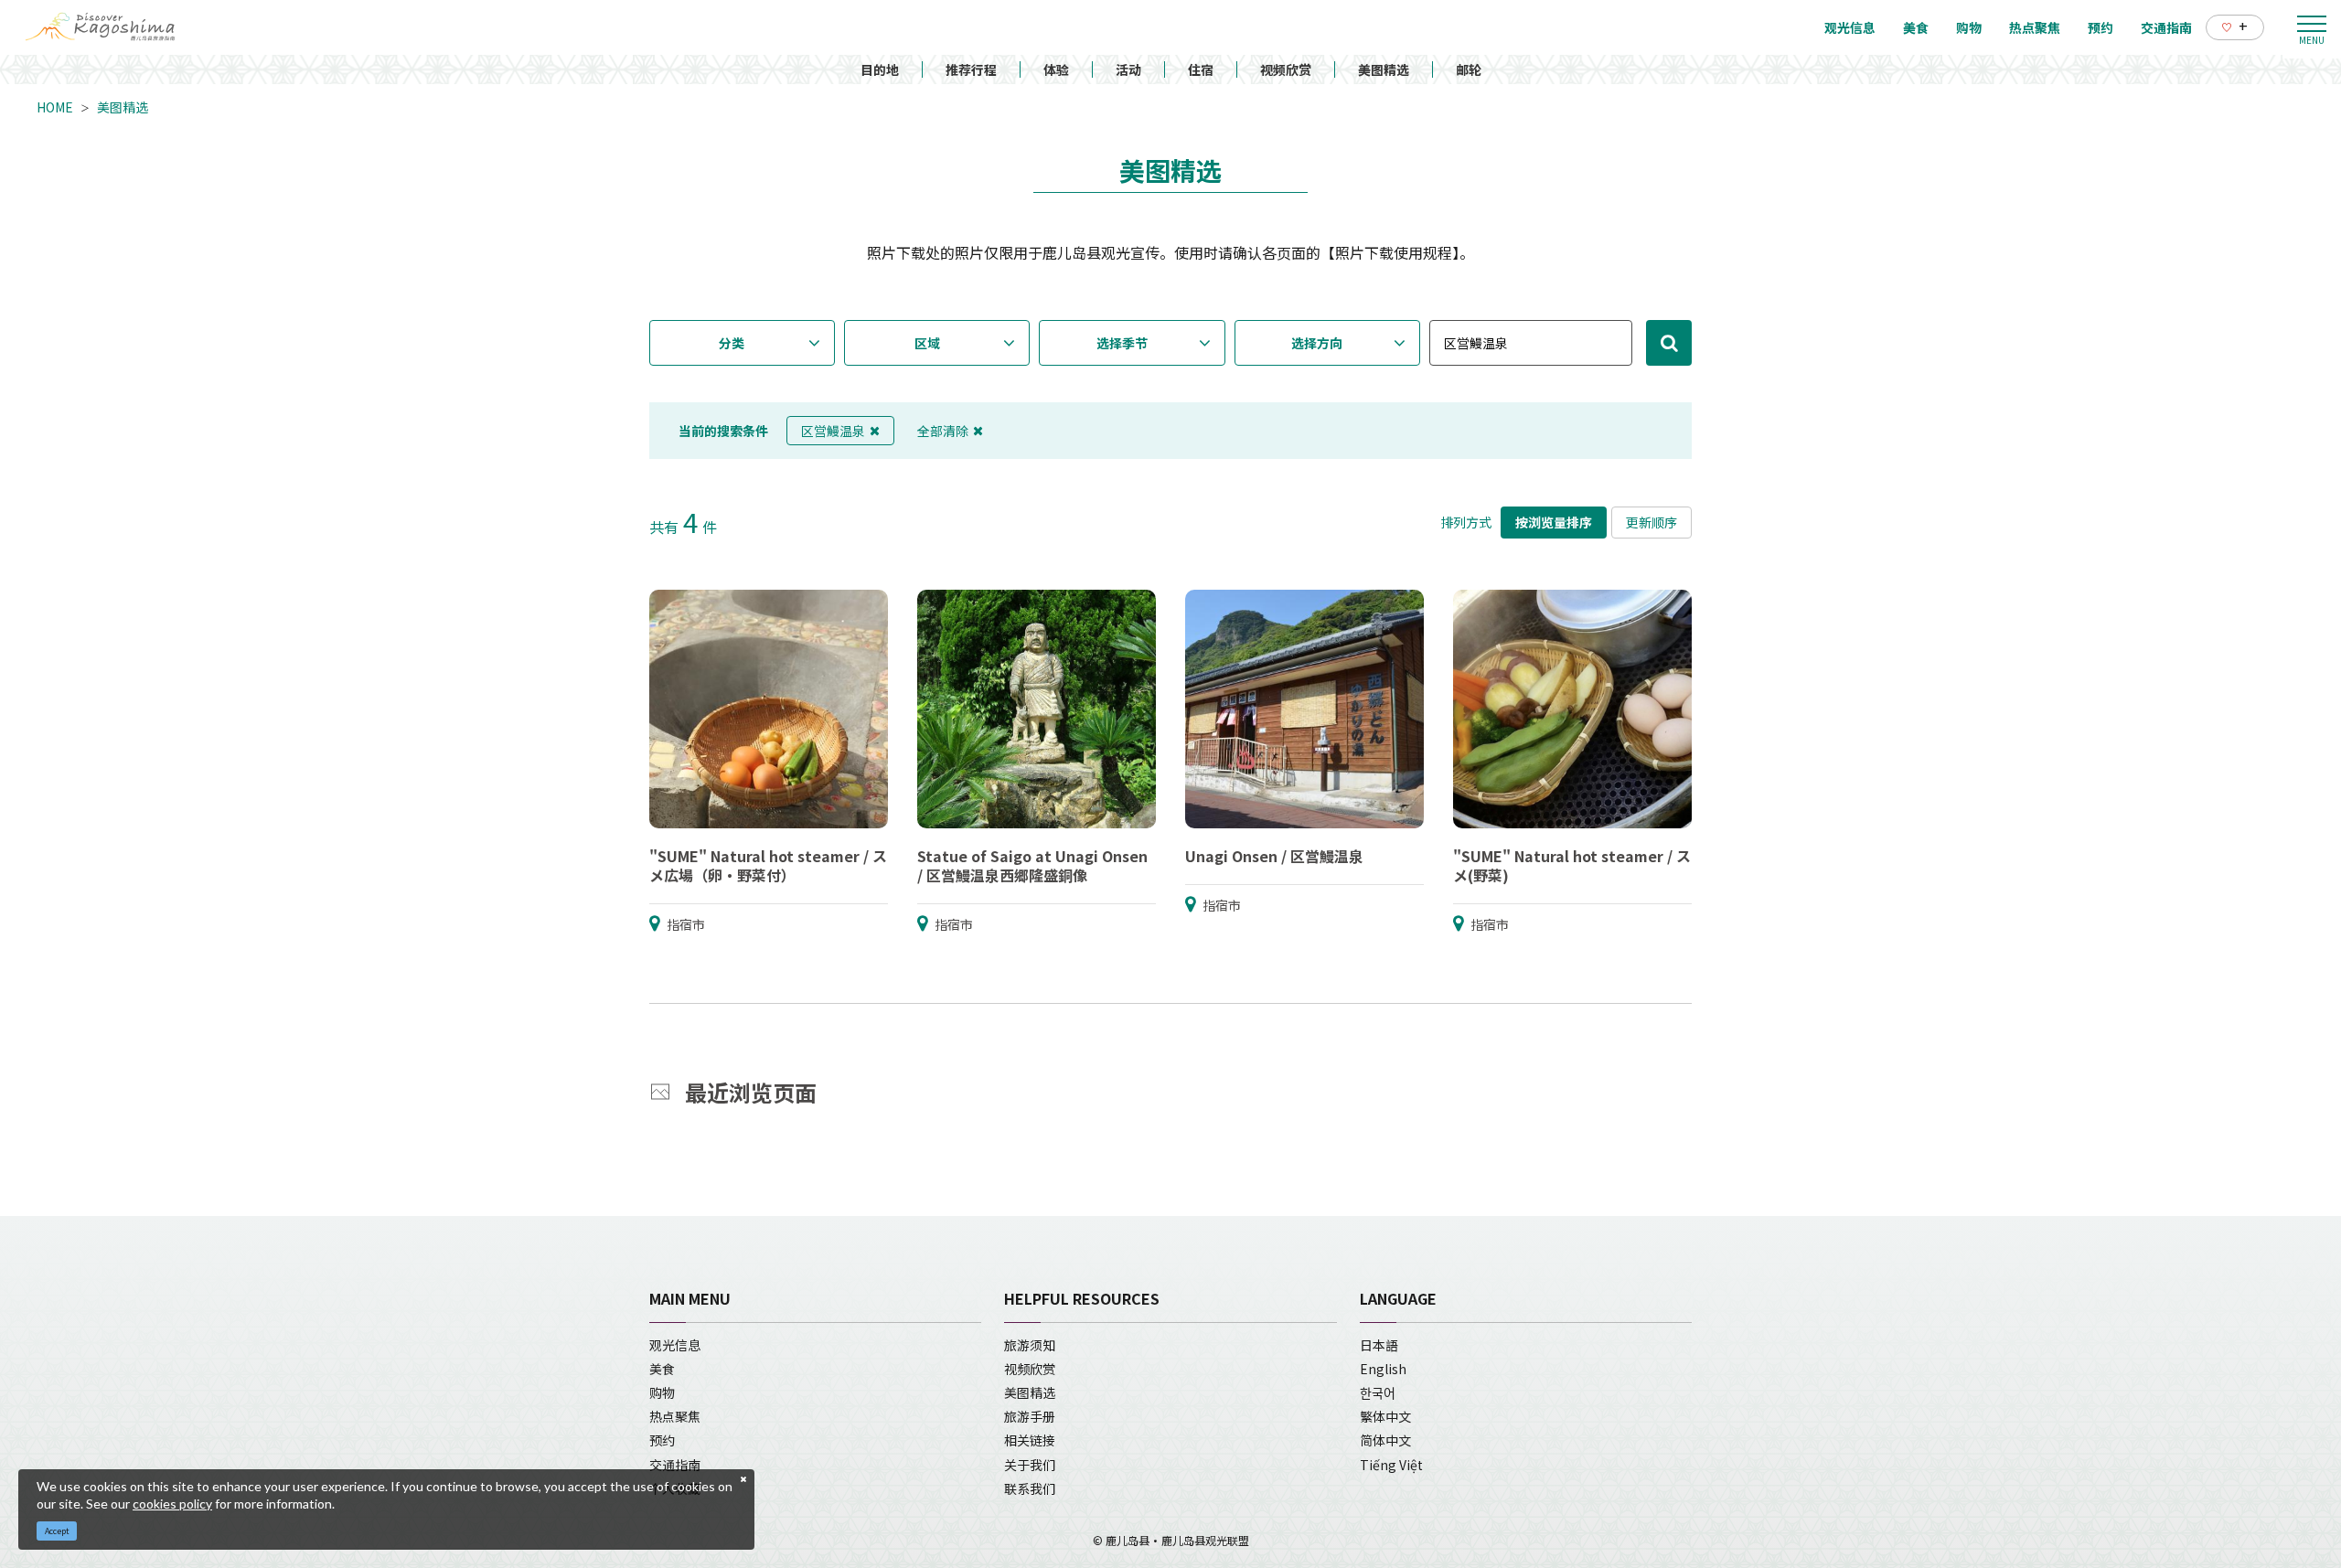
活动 (1128, 69)
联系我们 (1030, 1488)
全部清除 (943, 431)
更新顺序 (1652, 522)
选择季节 (1122, 343)
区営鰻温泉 (833, 431)
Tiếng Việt (1391, 1465)
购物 (662, 1392)
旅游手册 (1030, 1416)
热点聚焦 (675, 1416)
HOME (55, 107)
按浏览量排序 (1554, 522)
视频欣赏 (1286, 69)
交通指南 (675, 1465)
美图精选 (1384, 69)
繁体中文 (1385, 1416)
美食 (662, 1369)
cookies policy (172, 1504)
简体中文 (1385, 1440)
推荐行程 (971, 69)
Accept (57, 1531)
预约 (662, 1440)
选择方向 (1317, 343)
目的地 (880, 69)
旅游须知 (1030, 1345)
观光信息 (675, 1345)
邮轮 (1469, 69)
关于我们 (1030, 1465)
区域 (927, 343)
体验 (1056, 69)
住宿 (1201, 69)
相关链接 (1030, 1440)
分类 (732, 343)
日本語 (1379, 1345)
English (1383, 1369)
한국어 (1378, 1392)
